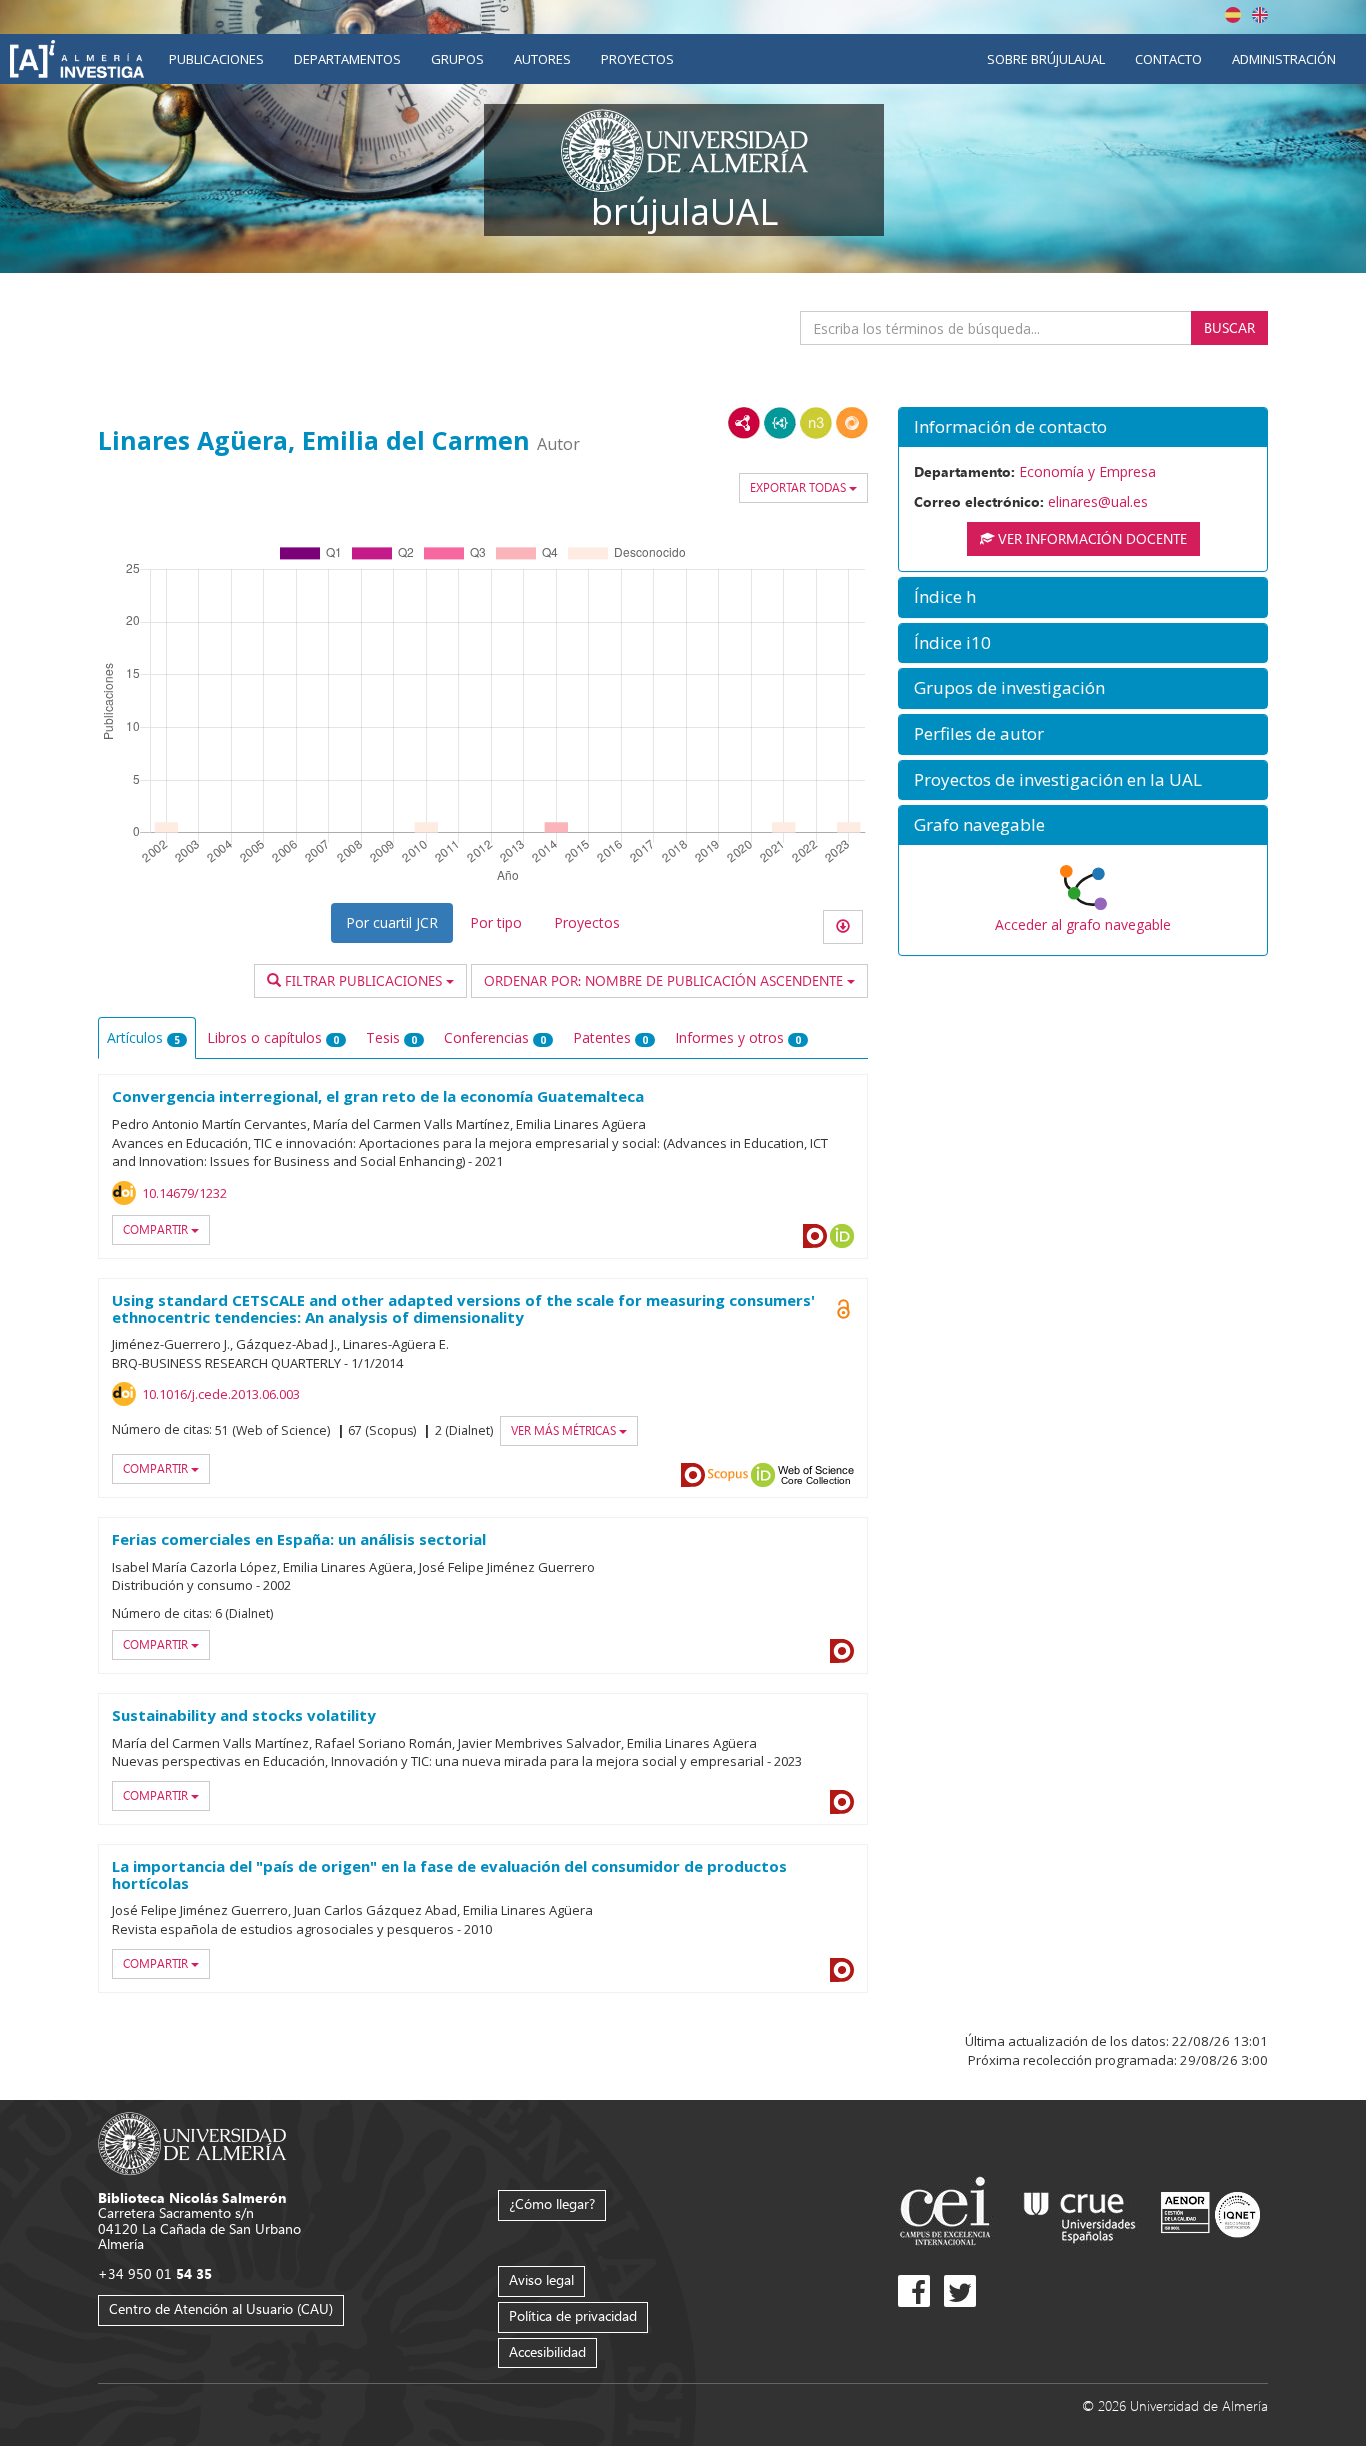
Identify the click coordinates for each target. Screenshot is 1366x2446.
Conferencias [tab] (495, 1037)
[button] (1083, 427)
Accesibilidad (547, 2351)
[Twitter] (960, 2291)
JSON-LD (780, 423)
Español (1233, 15)
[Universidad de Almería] (192, 2141)
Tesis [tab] (391, 1037)
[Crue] (1080, 2213)
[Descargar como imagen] (843, 927)
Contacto (1168, 59)
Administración (1284, 59)
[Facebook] (914, 2291)
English (1260, 15)
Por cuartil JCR (392, 922)
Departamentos (347, 59)
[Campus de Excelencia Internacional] (948, 2213)
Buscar (1229, 327)
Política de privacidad (573, 2315)
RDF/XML (744, 423)
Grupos (457, 59)
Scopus (728, 1475)
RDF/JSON (852, 423)
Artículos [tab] (143, 1037)
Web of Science (816, 1475)
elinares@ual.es (1098, 501)
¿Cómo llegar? (552, 2203)
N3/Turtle (816, 423)
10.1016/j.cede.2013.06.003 (221, 1394)
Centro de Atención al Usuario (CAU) (221, 2308)
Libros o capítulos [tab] (273, 1037)
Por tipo (496, 922)
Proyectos (637, 59)
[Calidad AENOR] (1210, 2213)
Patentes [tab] (610, 1037)
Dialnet (815, 1236)
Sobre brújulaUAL (1046, 59)
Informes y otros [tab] (738, 1037)
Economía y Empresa (1087, 471)
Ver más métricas (565, 1430)
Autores (542, 59)
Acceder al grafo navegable (1083, 924)
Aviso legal (541, 2279)
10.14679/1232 (184, 1193)
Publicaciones (216, 59)
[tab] (1083, 427)
